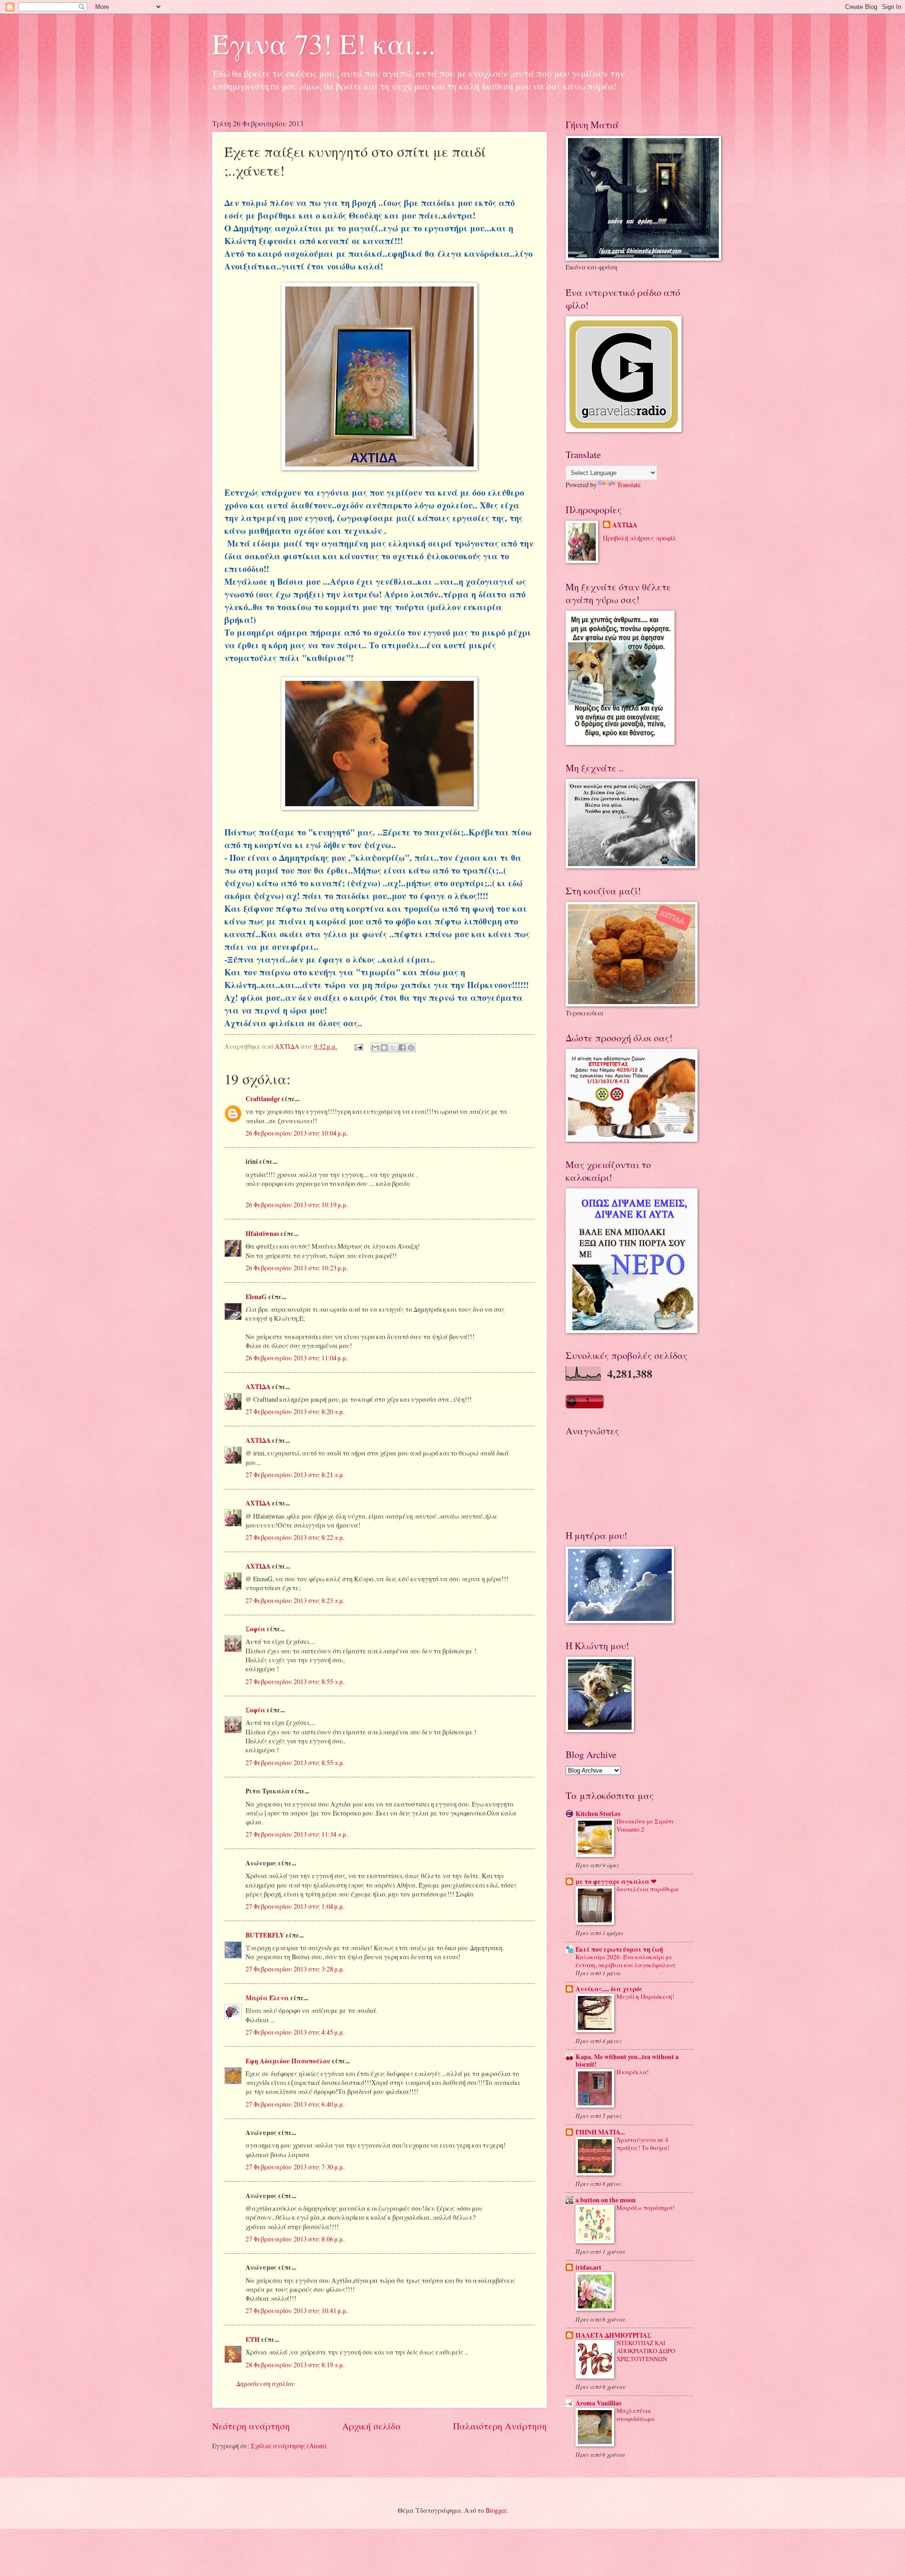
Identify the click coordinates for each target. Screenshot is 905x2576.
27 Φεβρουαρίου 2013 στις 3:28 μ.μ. (295, 1969)
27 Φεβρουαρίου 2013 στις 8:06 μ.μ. (295, 2239)
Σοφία (255, 1629)
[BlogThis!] (384, 1047)
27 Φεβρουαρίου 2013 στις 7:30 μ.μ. (295, 2167)
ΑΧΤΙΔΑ (258, 1387)
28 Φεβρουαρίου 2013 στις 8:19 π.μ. (295, 2365)
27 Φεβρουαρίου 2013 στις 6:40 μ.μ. (295, 2104)
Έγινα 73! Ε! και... (324, 43)
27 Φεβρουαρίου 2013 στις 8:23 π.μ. (295, 1600)
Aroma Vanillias (598, 2403)
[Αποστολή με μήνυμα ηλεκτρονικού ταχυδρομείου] (375, 1047)
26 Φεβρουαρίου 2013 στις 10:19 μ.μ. (297, 1205)
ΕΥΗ (253, 2339)
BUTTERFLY (265, 1935)
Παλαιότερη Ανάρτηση (500, 2426)
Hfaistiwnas (262, 1234)
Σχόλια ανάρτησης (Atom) (289, 2446)
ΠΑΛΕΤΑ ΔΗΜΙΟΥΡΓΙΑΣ (613, 2335)
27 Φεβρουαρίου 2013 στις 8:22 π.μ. (295, 1537)
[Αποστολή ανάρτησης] (358, 1046)
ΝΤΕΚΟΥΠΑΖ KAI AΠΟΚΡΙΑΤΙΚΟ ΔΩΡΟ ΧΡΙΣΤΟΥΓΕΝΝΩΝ (646, 2351)
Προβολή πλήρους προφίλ (640, 538)
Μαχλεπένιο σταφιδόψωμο (636, 2415)
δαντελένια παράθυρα (648, 1889)
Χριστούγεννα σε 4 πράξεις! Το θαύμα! (643, 2144)
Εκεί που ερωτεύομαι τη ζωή (619, 1949)
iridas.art (588, 2267)
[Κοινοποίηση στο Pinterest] (411, 1047)
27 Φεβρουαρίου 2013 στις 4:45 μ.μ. (295, 2032)
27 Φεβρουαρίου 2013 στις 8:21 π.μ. (295, 1475)
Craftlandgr (263, 1099)
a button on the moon (606, 2200)
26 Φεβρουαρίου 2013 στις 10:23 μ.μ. (297, 1268)
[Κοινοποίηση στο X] (393, 1047)
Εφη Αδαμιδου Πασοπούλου (288, 2061)
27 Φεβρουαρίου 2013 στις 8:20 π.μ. (295, 1411)
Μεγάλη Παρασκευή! (645, 1996)
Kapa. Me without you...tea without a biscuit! (627, 2061)
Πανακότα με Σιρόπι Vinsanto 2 (645, 1825)
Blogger (496, 2510)
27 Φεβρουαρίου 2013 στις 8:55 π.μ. (295, 1681)
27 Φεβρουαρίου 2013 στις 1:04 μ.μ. (295, 1906)
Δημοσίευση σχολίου (266, 2384)
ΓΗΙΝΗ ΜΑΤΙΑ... (600, 2132)
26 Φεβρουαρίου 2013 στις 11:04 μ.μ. (297, 1358)
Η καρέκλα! (633, 2072)
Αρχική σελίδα (372, 2426)
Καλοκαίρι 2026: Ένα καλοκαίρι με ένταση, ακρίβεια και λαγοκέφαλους (626, 1961)
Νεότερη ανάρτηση (251, 2426)
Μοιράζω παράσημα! (646, 2208)
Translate (629, 485)
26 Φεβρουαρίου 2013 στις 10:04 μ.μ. (297, 1133)
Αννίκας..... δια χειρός (609, 1989)
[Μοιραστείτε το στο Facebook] (402, 1047)
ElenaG (256, 1297)
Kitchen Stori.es (598, 1814)
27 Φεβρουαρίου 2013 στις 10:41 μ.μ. (297, 2310)
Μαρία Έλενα (267, 1998)
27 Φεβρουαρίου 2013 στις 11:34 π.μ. (297, 1834)
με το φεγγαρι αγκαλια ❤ (616, 1881)
